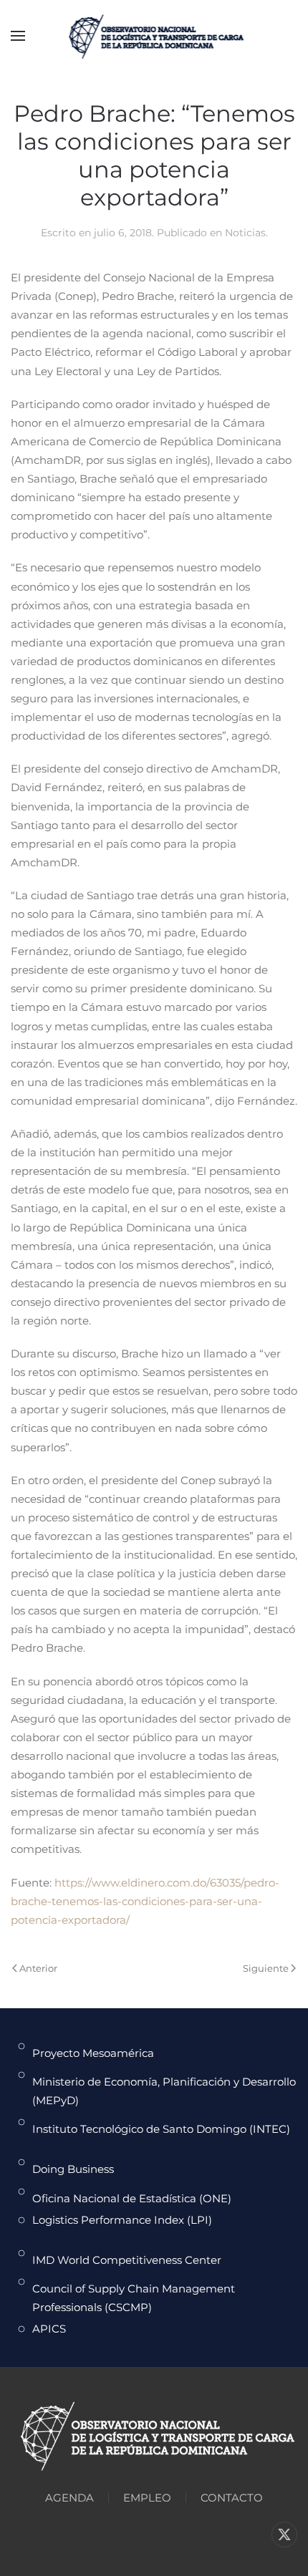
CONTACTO (232, 2498)
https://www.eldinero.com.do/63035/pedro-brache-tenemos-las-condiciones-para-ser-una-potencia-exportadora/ (145, 1901)
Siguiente (266, 1968)
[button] (18, 36)
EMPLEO (147, 2498)
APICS (49, 2329)
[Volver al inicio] (154, 36)
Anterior (38, 1968)
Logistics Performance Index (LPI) (122, 2220)
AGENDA (69, 2498)
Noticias (245, 233)
